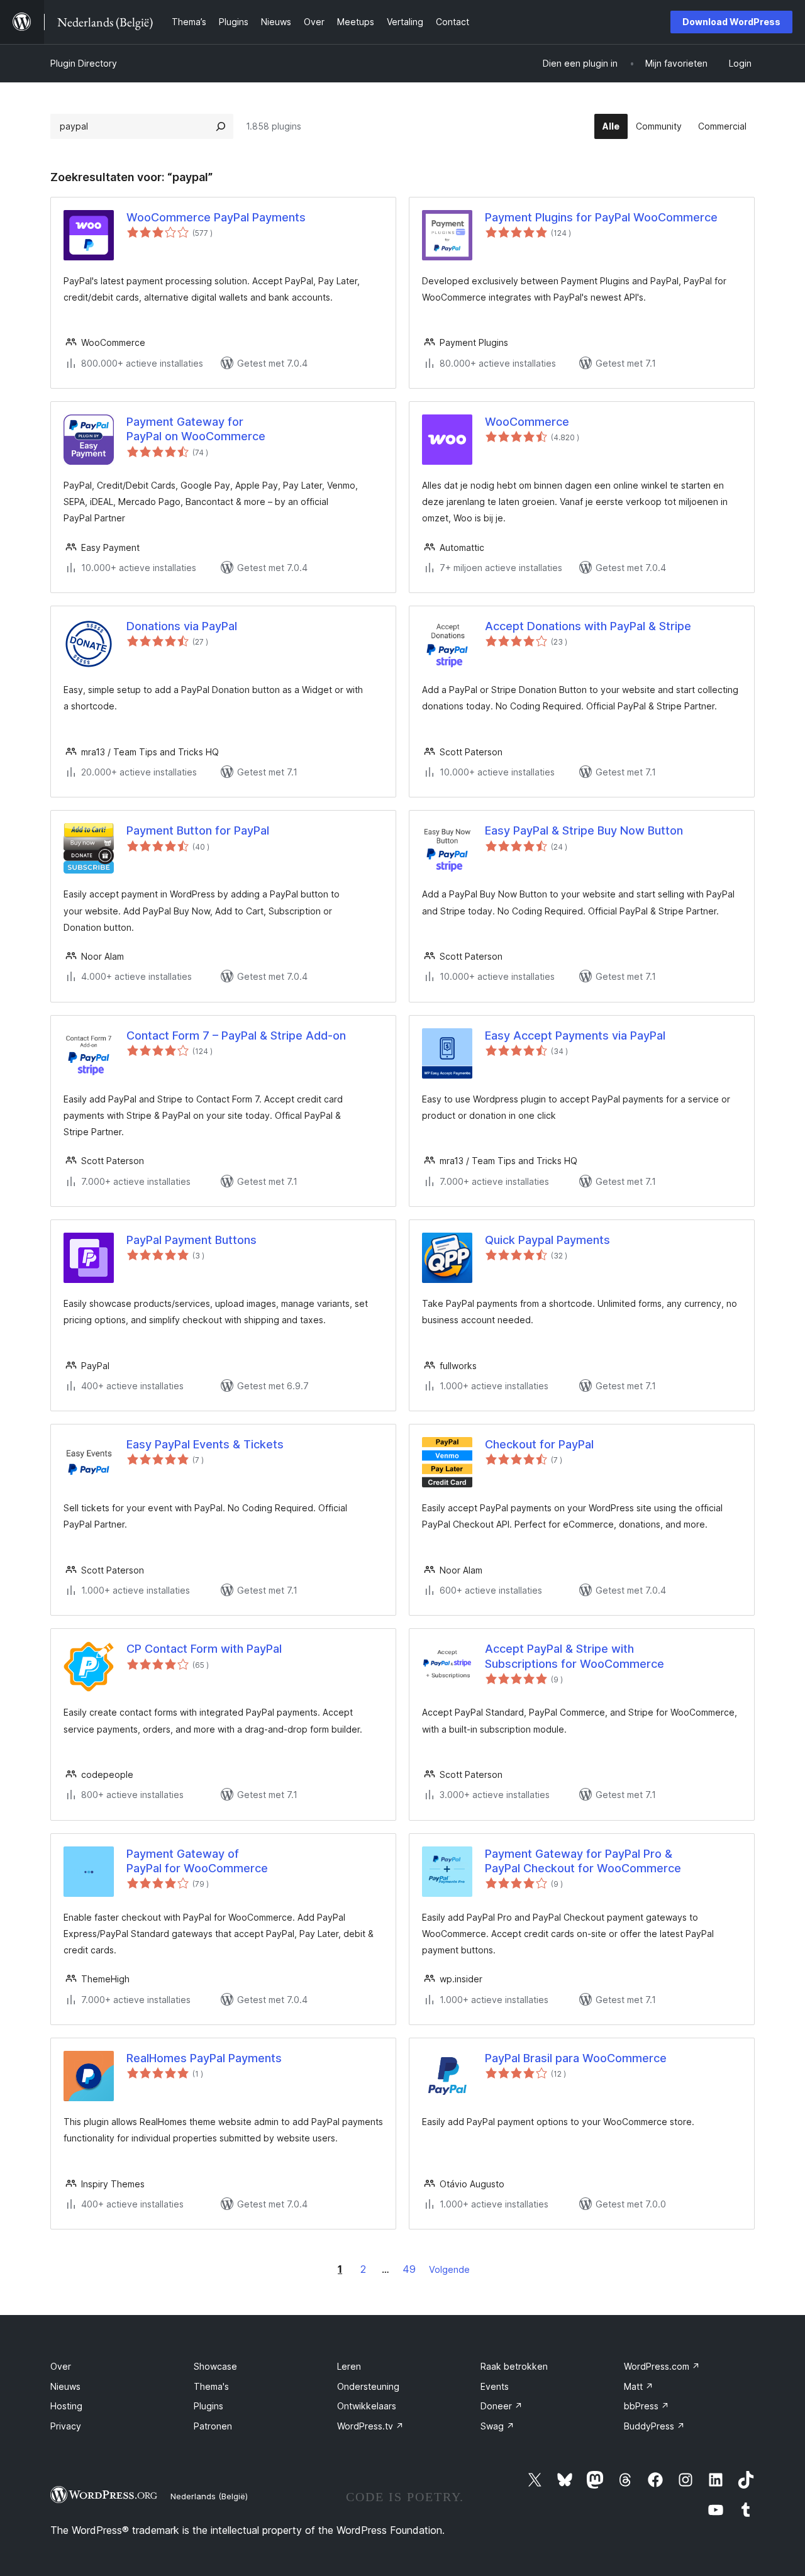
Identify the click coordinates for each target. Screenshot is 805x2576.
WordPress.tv (370, 2426)
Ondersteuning (368, 2386)
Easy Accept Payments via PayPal (575, 1035)
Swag (497, 2426)
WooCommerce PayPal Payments (216, 217)
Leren (349, 2366)
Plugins (208, 2406)
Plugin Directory (84, 63)
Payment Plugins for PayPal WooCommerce (601, 217)
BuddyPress (654, 2426)
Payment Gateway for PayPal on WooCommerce (196, 429)
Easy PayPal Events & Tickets (205, 1444)
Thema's (211, 2386)
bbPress (647, 2406)
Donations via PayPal (182, 626)
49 (409, 2269)
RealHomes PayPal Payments (204, 2058)
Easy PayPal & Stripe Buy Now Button (584, 830)
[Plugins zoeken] (221, 126)
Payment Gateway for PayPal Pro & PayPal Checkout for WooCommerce (583, 1861)
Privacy (66, 2426)
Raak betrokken (514, 2366)
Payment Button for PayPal (198, 830)
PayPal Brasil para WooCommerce (576, 2058)
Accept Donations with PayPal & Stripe (588, 626)
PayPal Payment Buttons (192, 1240)
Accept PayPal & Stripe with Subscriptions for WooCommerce (575, 1656)
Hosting (66, 2406)
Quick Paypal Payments (547, 1240)
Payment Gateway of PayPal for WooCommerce (197, 1861)
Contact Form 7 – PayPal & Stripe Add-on (236, 1035)
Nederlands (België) (209, 2496)
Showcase (215, 2366)
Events (495, 2386)
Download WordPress (731, 22)
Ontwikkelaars (367, 2406)
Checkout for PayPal (539, 1444)
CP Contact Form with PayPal (204, 1649)
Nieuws (65, 2386)
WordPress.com (662, 2366)
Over (61, 2366)
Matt (639, 2386)
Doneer (502, 2406)
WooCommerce (527, 422)
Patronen (213, 2426)
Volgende (449, 2269)
